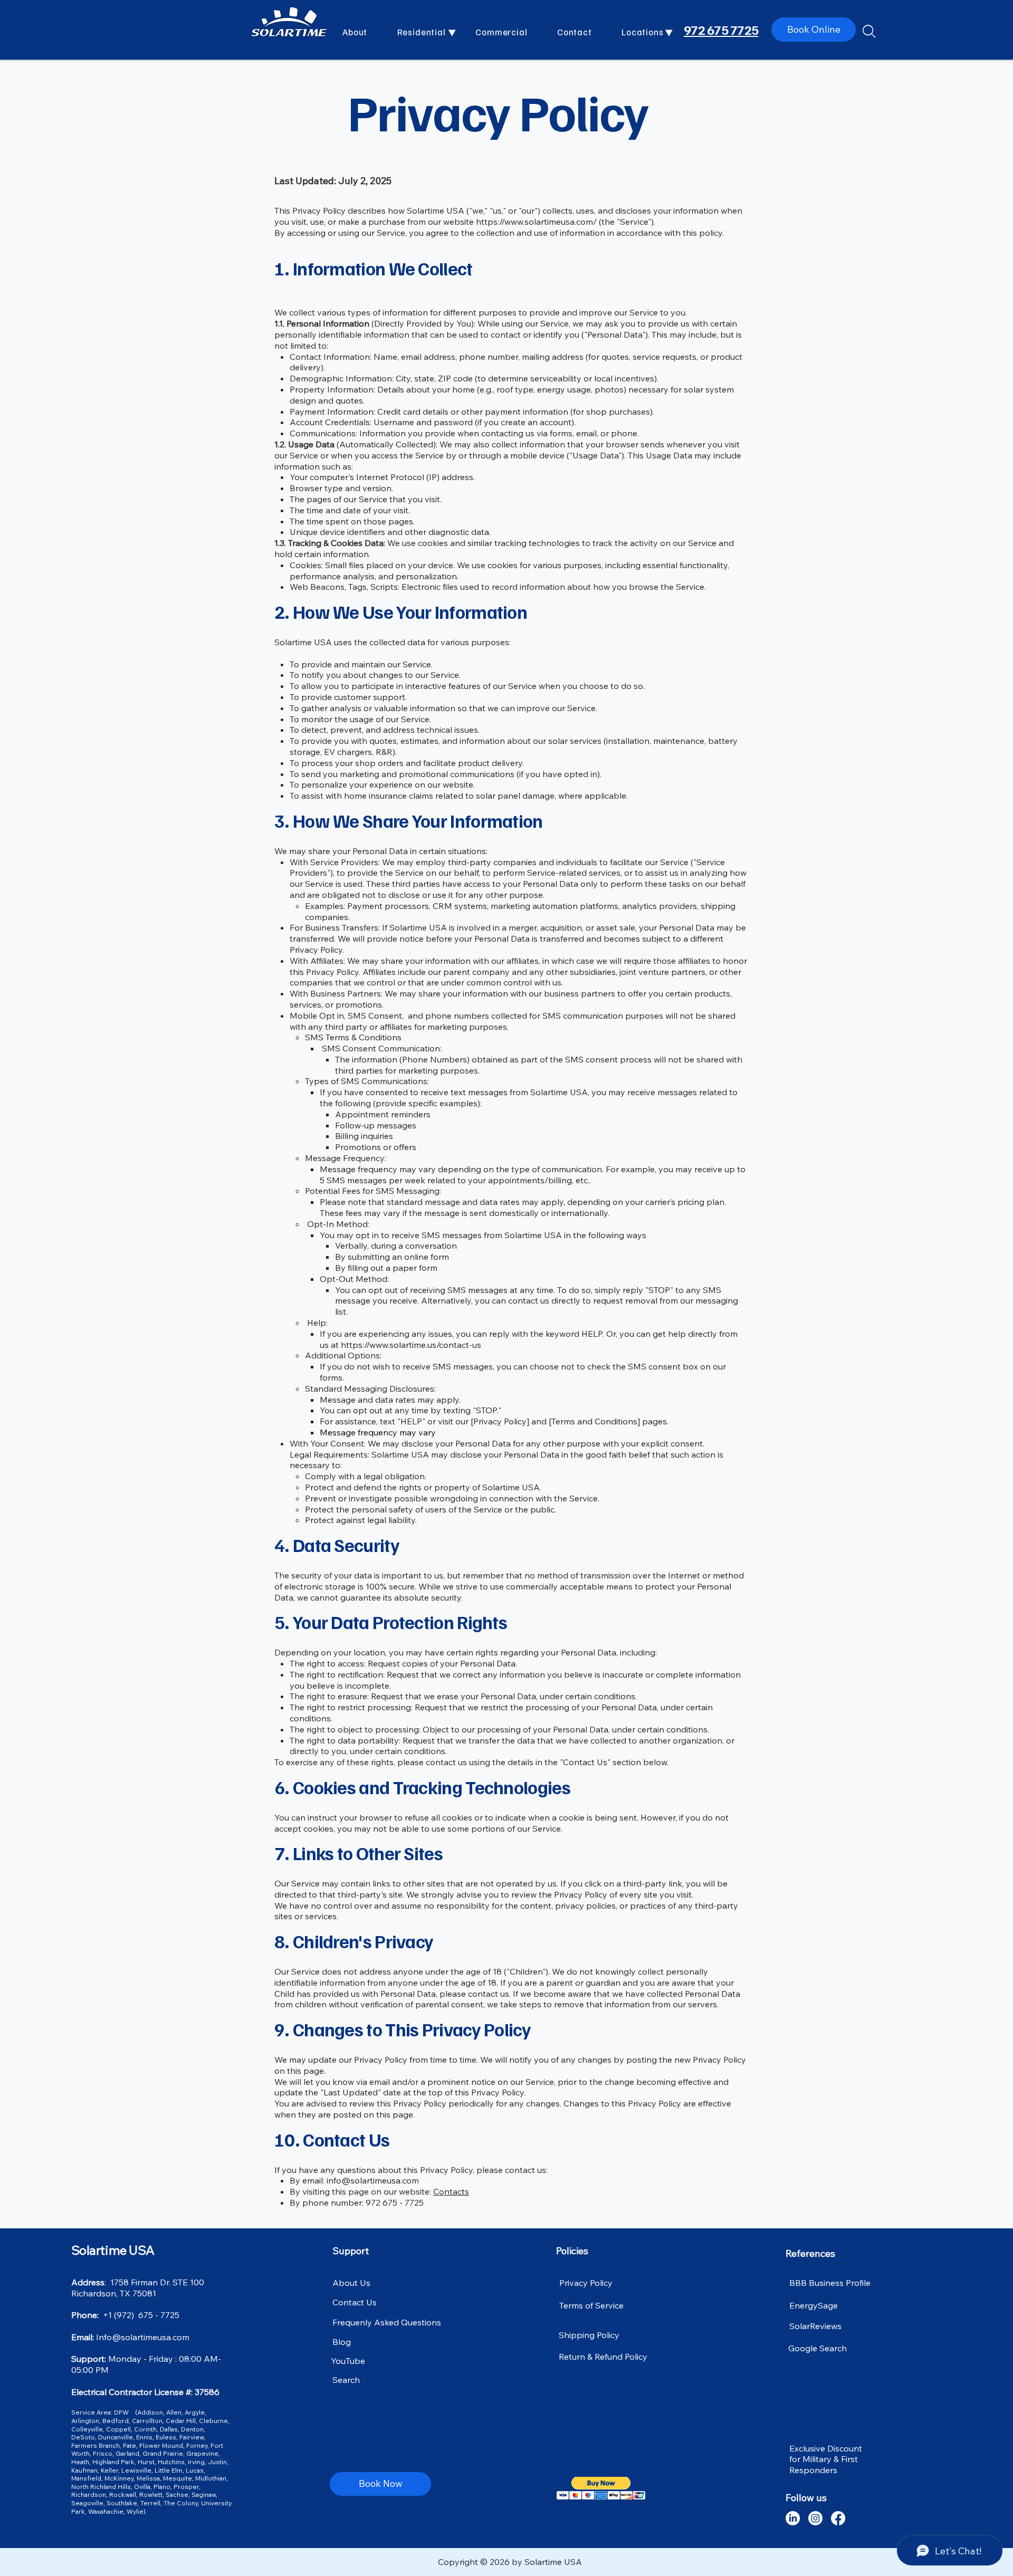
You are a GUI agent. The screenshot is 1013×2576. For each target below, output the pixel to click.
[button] (429, 32)
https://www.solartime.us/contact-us (411, 1345)
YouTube (348, 2361)
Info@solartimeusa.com (143, 2337)
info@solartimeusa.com (373, 2180)
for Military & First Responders (824, 2464)
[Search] (869, 31)
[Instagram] (815, 2518)
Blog (342, 2342)
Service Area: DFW (102, 2412)
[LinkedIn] (793, 2518)
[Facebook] (838, 2518)
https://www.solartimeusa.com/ (536, 222)
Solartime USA (113, 2250)
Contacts (451, 2191)
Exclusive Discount (826, 2448)
